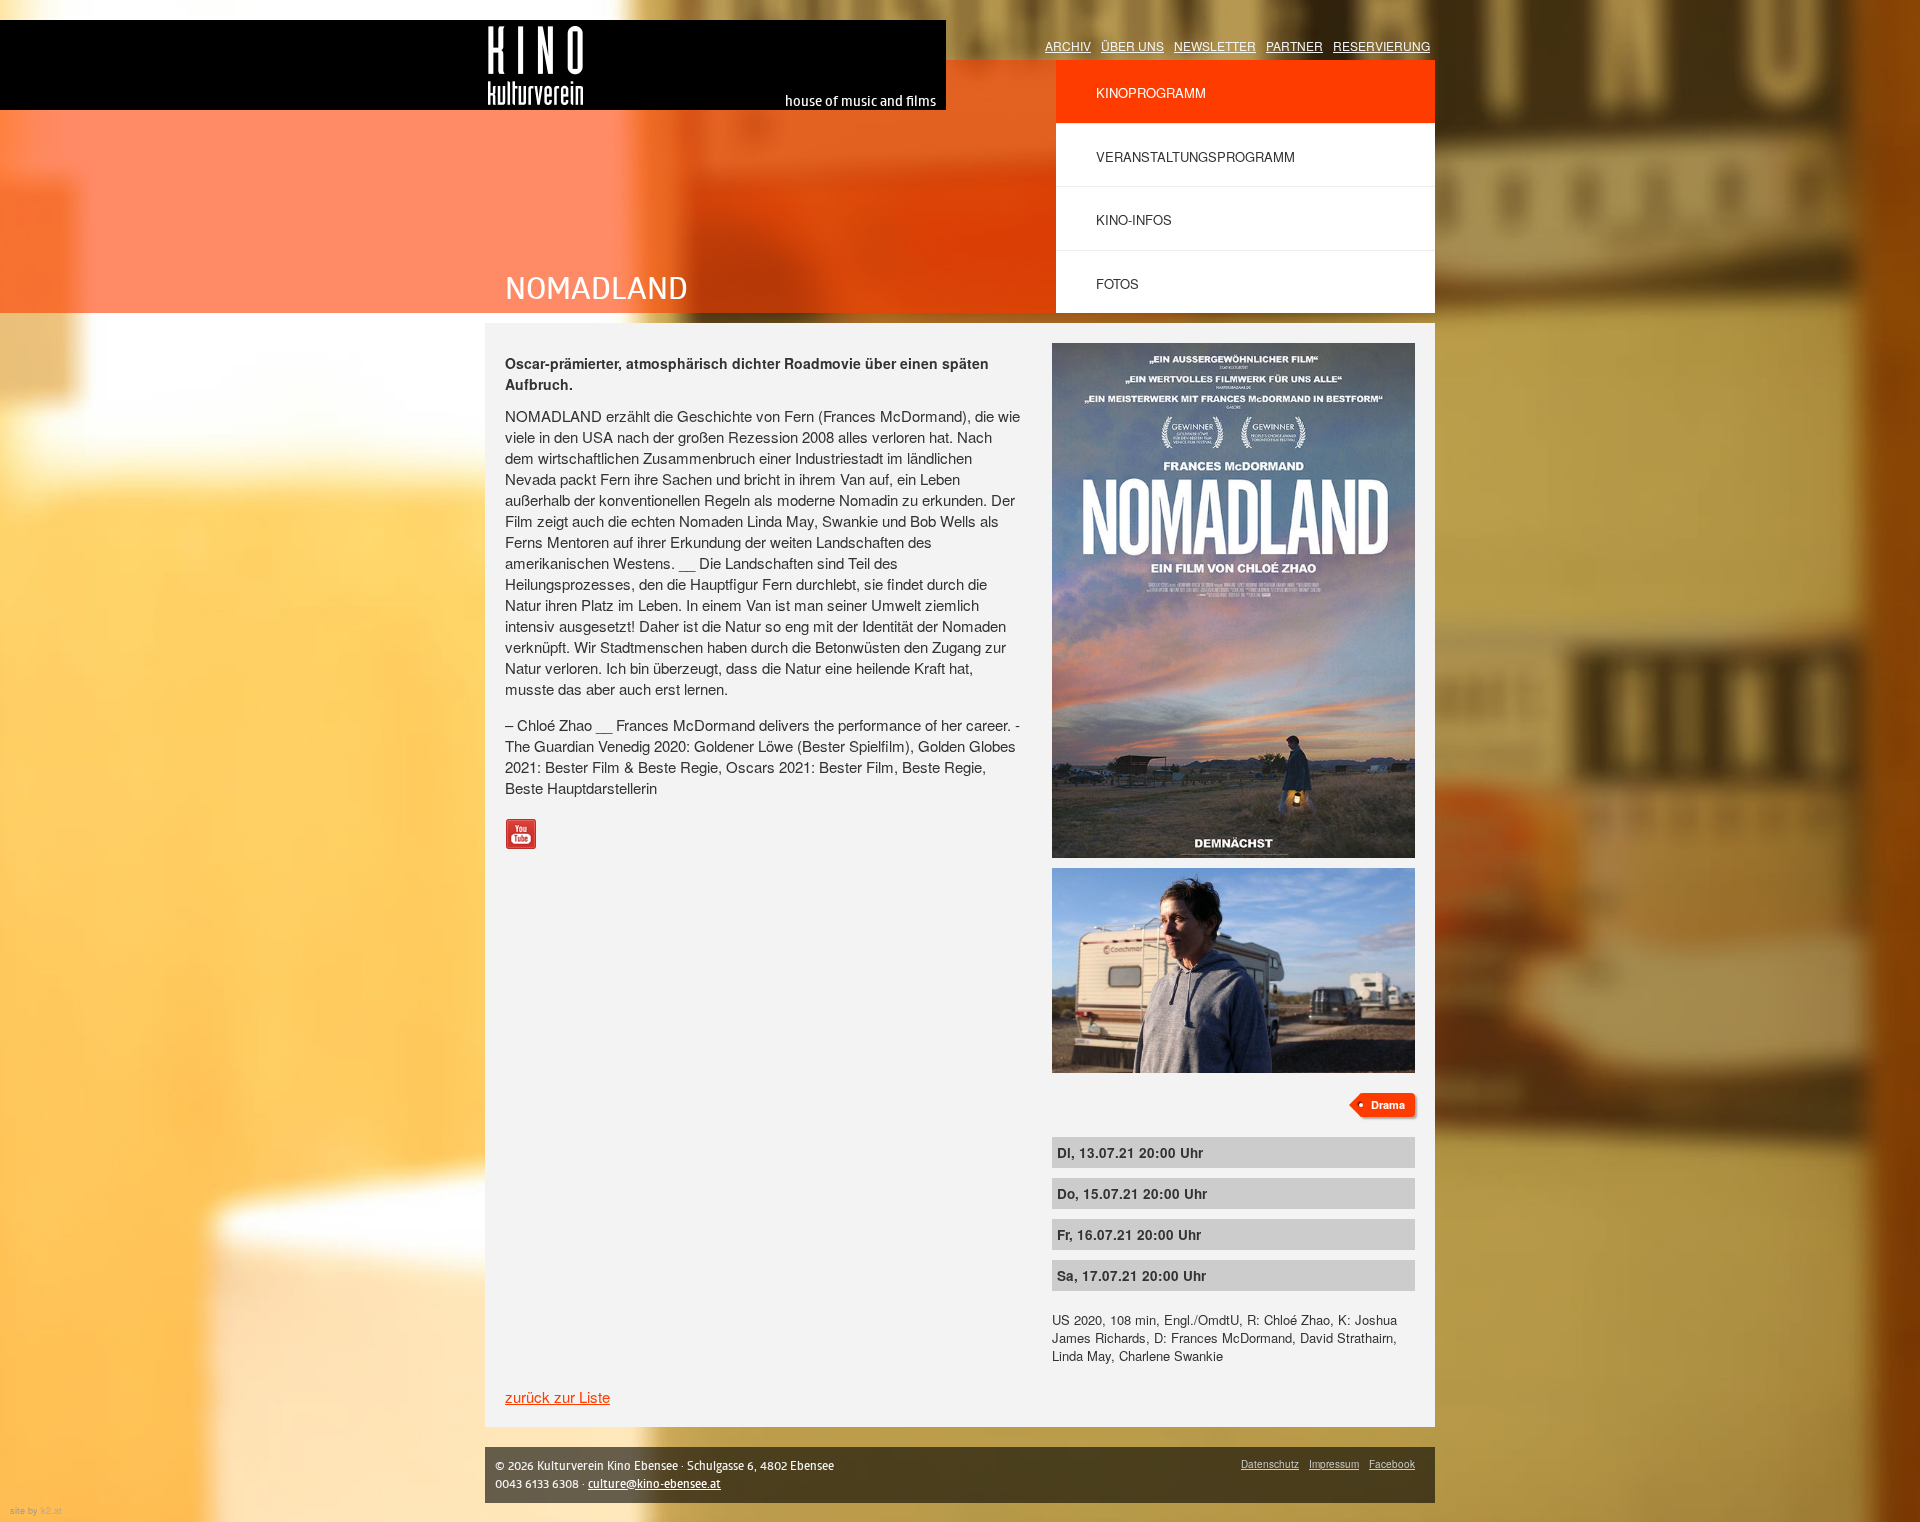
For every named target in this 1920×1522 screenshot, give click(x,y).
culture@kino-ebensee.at (654, 1483)
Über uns (1132, 45)
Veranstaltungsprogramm (1195, 156)
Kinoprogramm (1151, 92)
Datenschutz (1270, 1464)
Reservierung (1381, 45)
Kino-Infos (1134, 219)
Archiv (1068, 45)
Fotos (1117, 283)
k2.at (51, 1510)
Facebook (1392, 1464)
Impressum (1334, 1464)
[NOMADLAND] (1233, 353)
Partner (1294, 45)
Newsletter (1215, 45)
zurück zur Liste (557, 1396)
